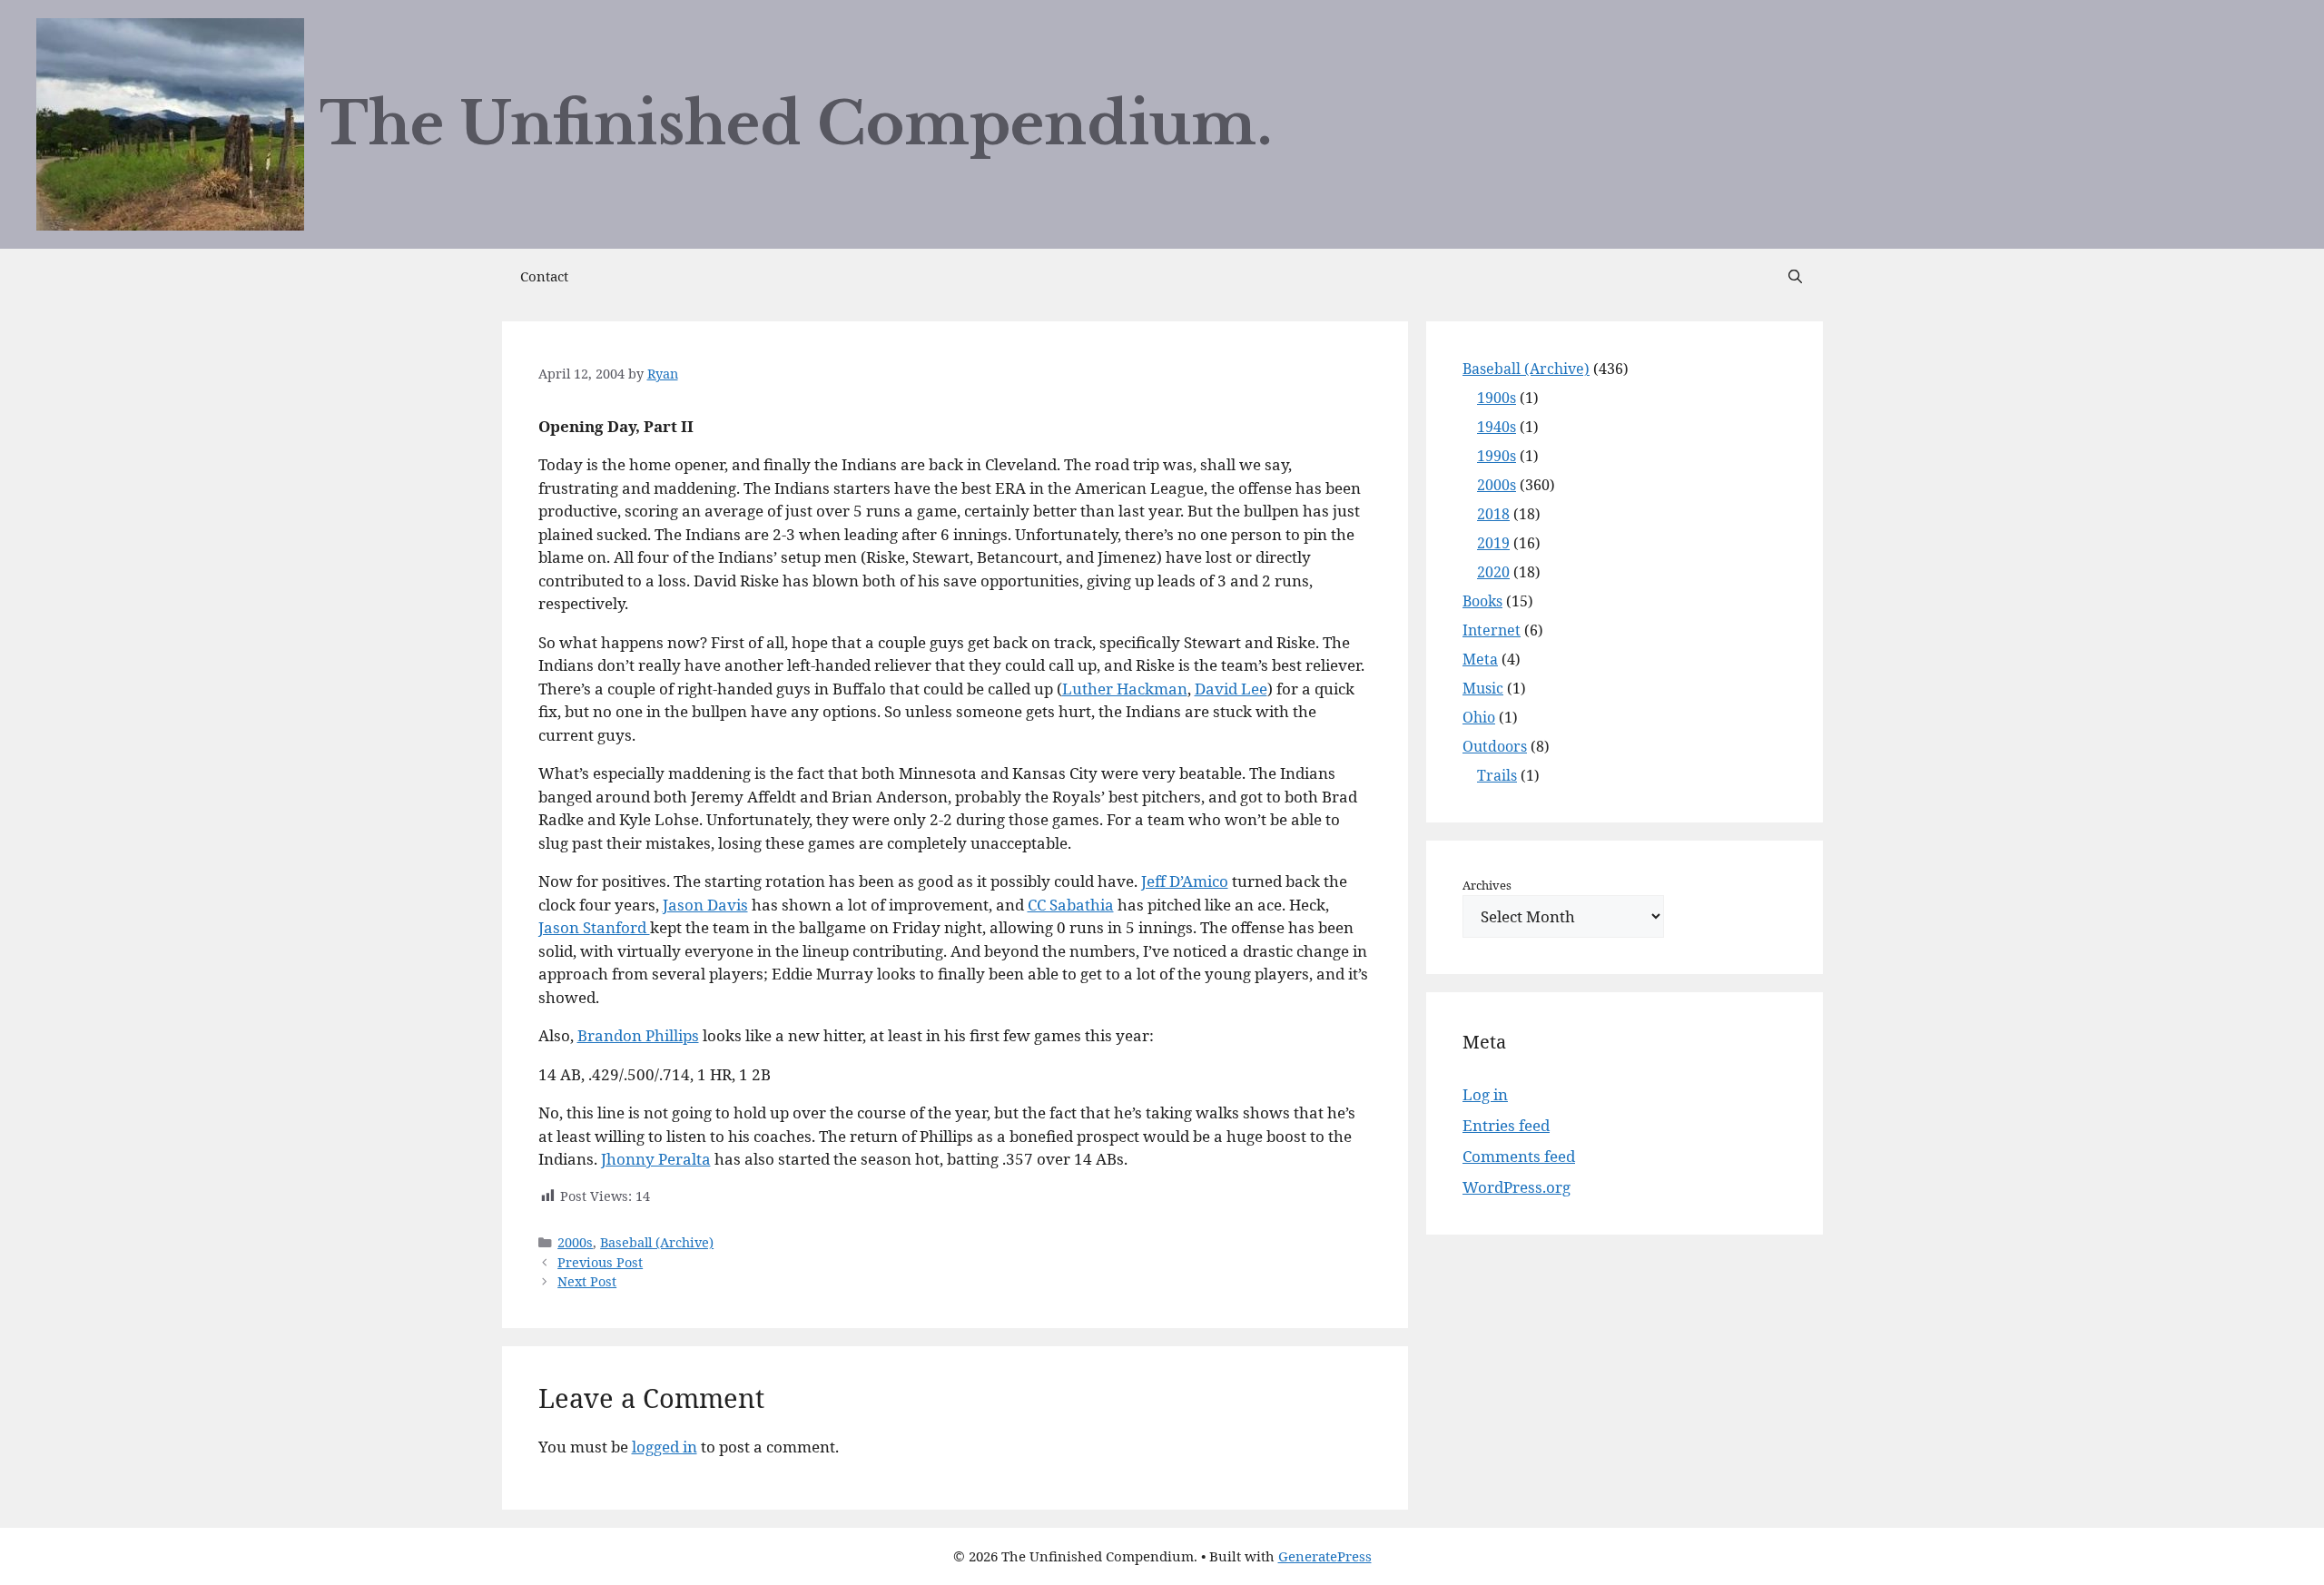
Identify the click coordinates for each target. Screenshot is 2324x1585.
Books (1482, 601)
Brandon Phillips (638, 1035)
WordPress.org (1517, 1187)
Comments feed (1519, 1156)
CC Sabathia (1071, 905)
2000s (575, 1242)
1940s (1497, 427)
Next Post (587, 1281)
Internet (1492, 630)
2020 (1493, 572)
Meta (1480, 659)
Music (1483, 688)
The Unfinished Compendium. (796, 124)
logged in (665, 1447)
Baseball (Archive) (657, 1242)
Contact (544, 276)
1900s (1497, 398)
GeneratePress (1325, 1556)
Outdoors (1495, 746)
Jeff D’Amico (1185, 881)
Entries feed (1506, 1125)
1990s (1497, 456)
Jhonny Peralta (656, 1159)
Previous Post (600, 1262)
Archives (1487, 885)
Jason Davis (705, 905)
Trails (1497, 775)
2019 (1493, 543)
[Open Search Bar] (1795, 276)
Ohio (1479, 717)
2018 (1493, 514)
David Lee (1231, 689)
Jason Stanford (594, 927)
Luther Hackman (1125, 689)
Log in (1485, 1094)
